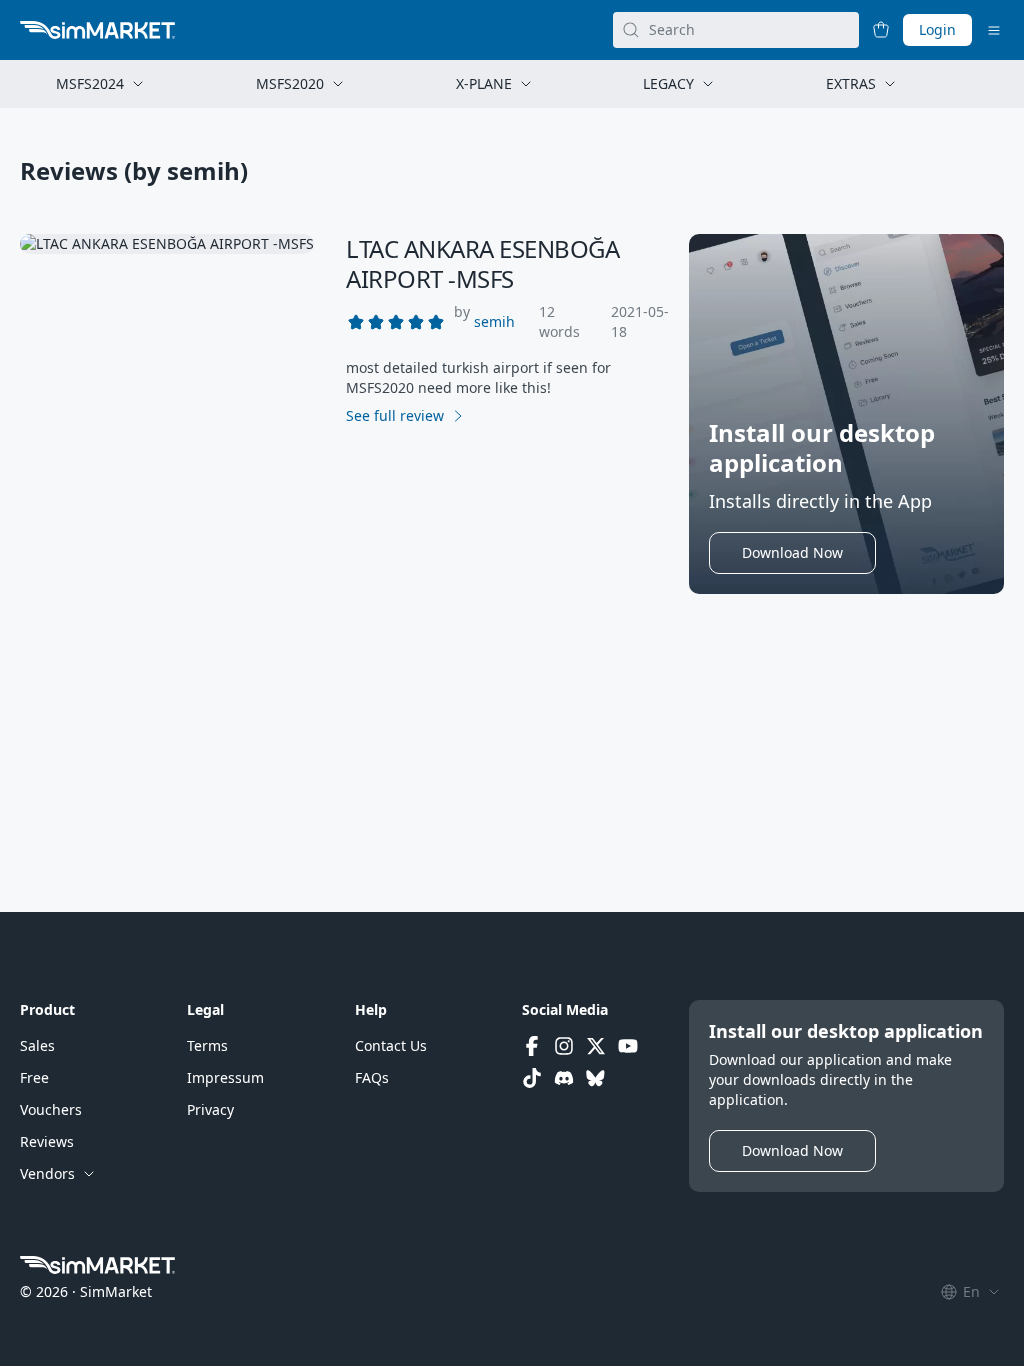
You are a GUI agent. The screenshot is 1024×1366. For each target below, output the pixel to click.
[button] (494, 322)
